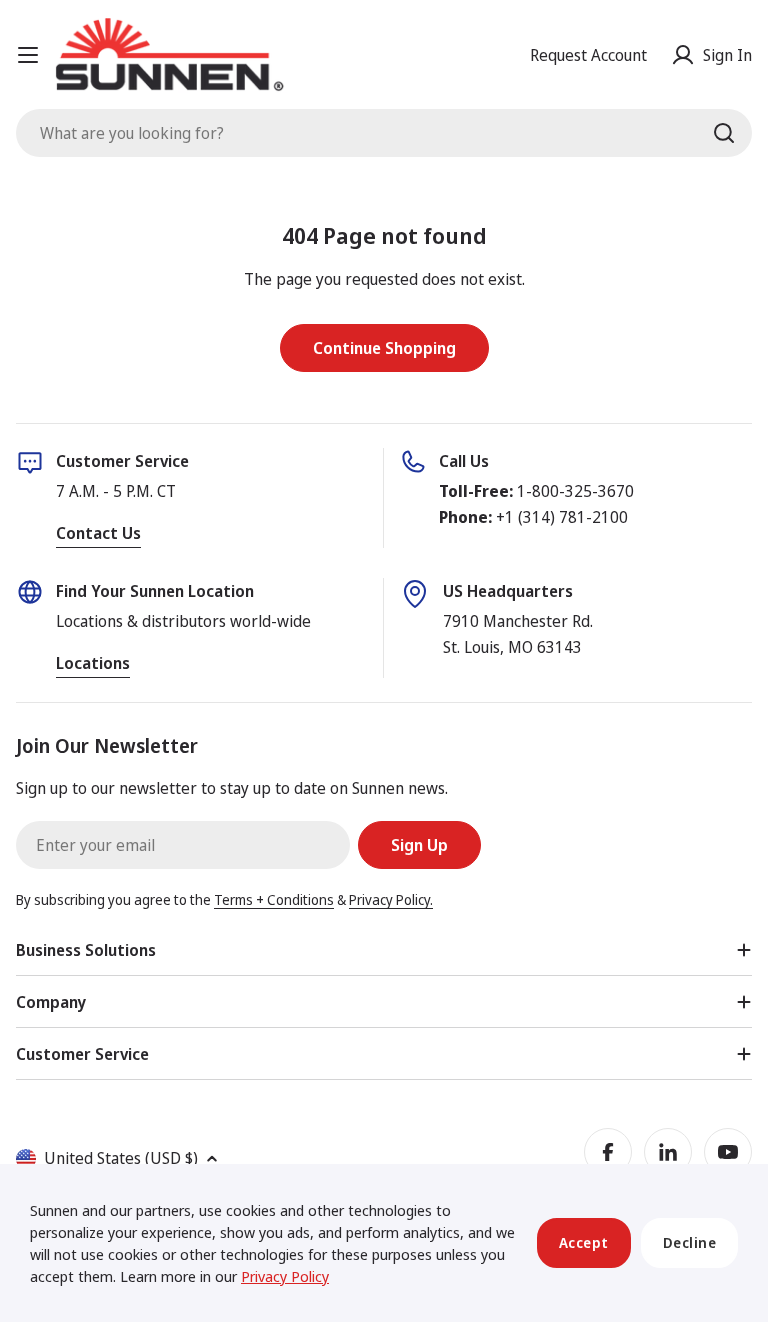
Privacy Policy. (391, 899)
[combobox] (384, 133)
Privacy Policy (285, 1276)
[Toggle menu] (28, 55)
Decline (690, 1242)
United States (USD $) (121, 1158)
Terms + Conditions (274, 899)
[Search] (724, 133)
